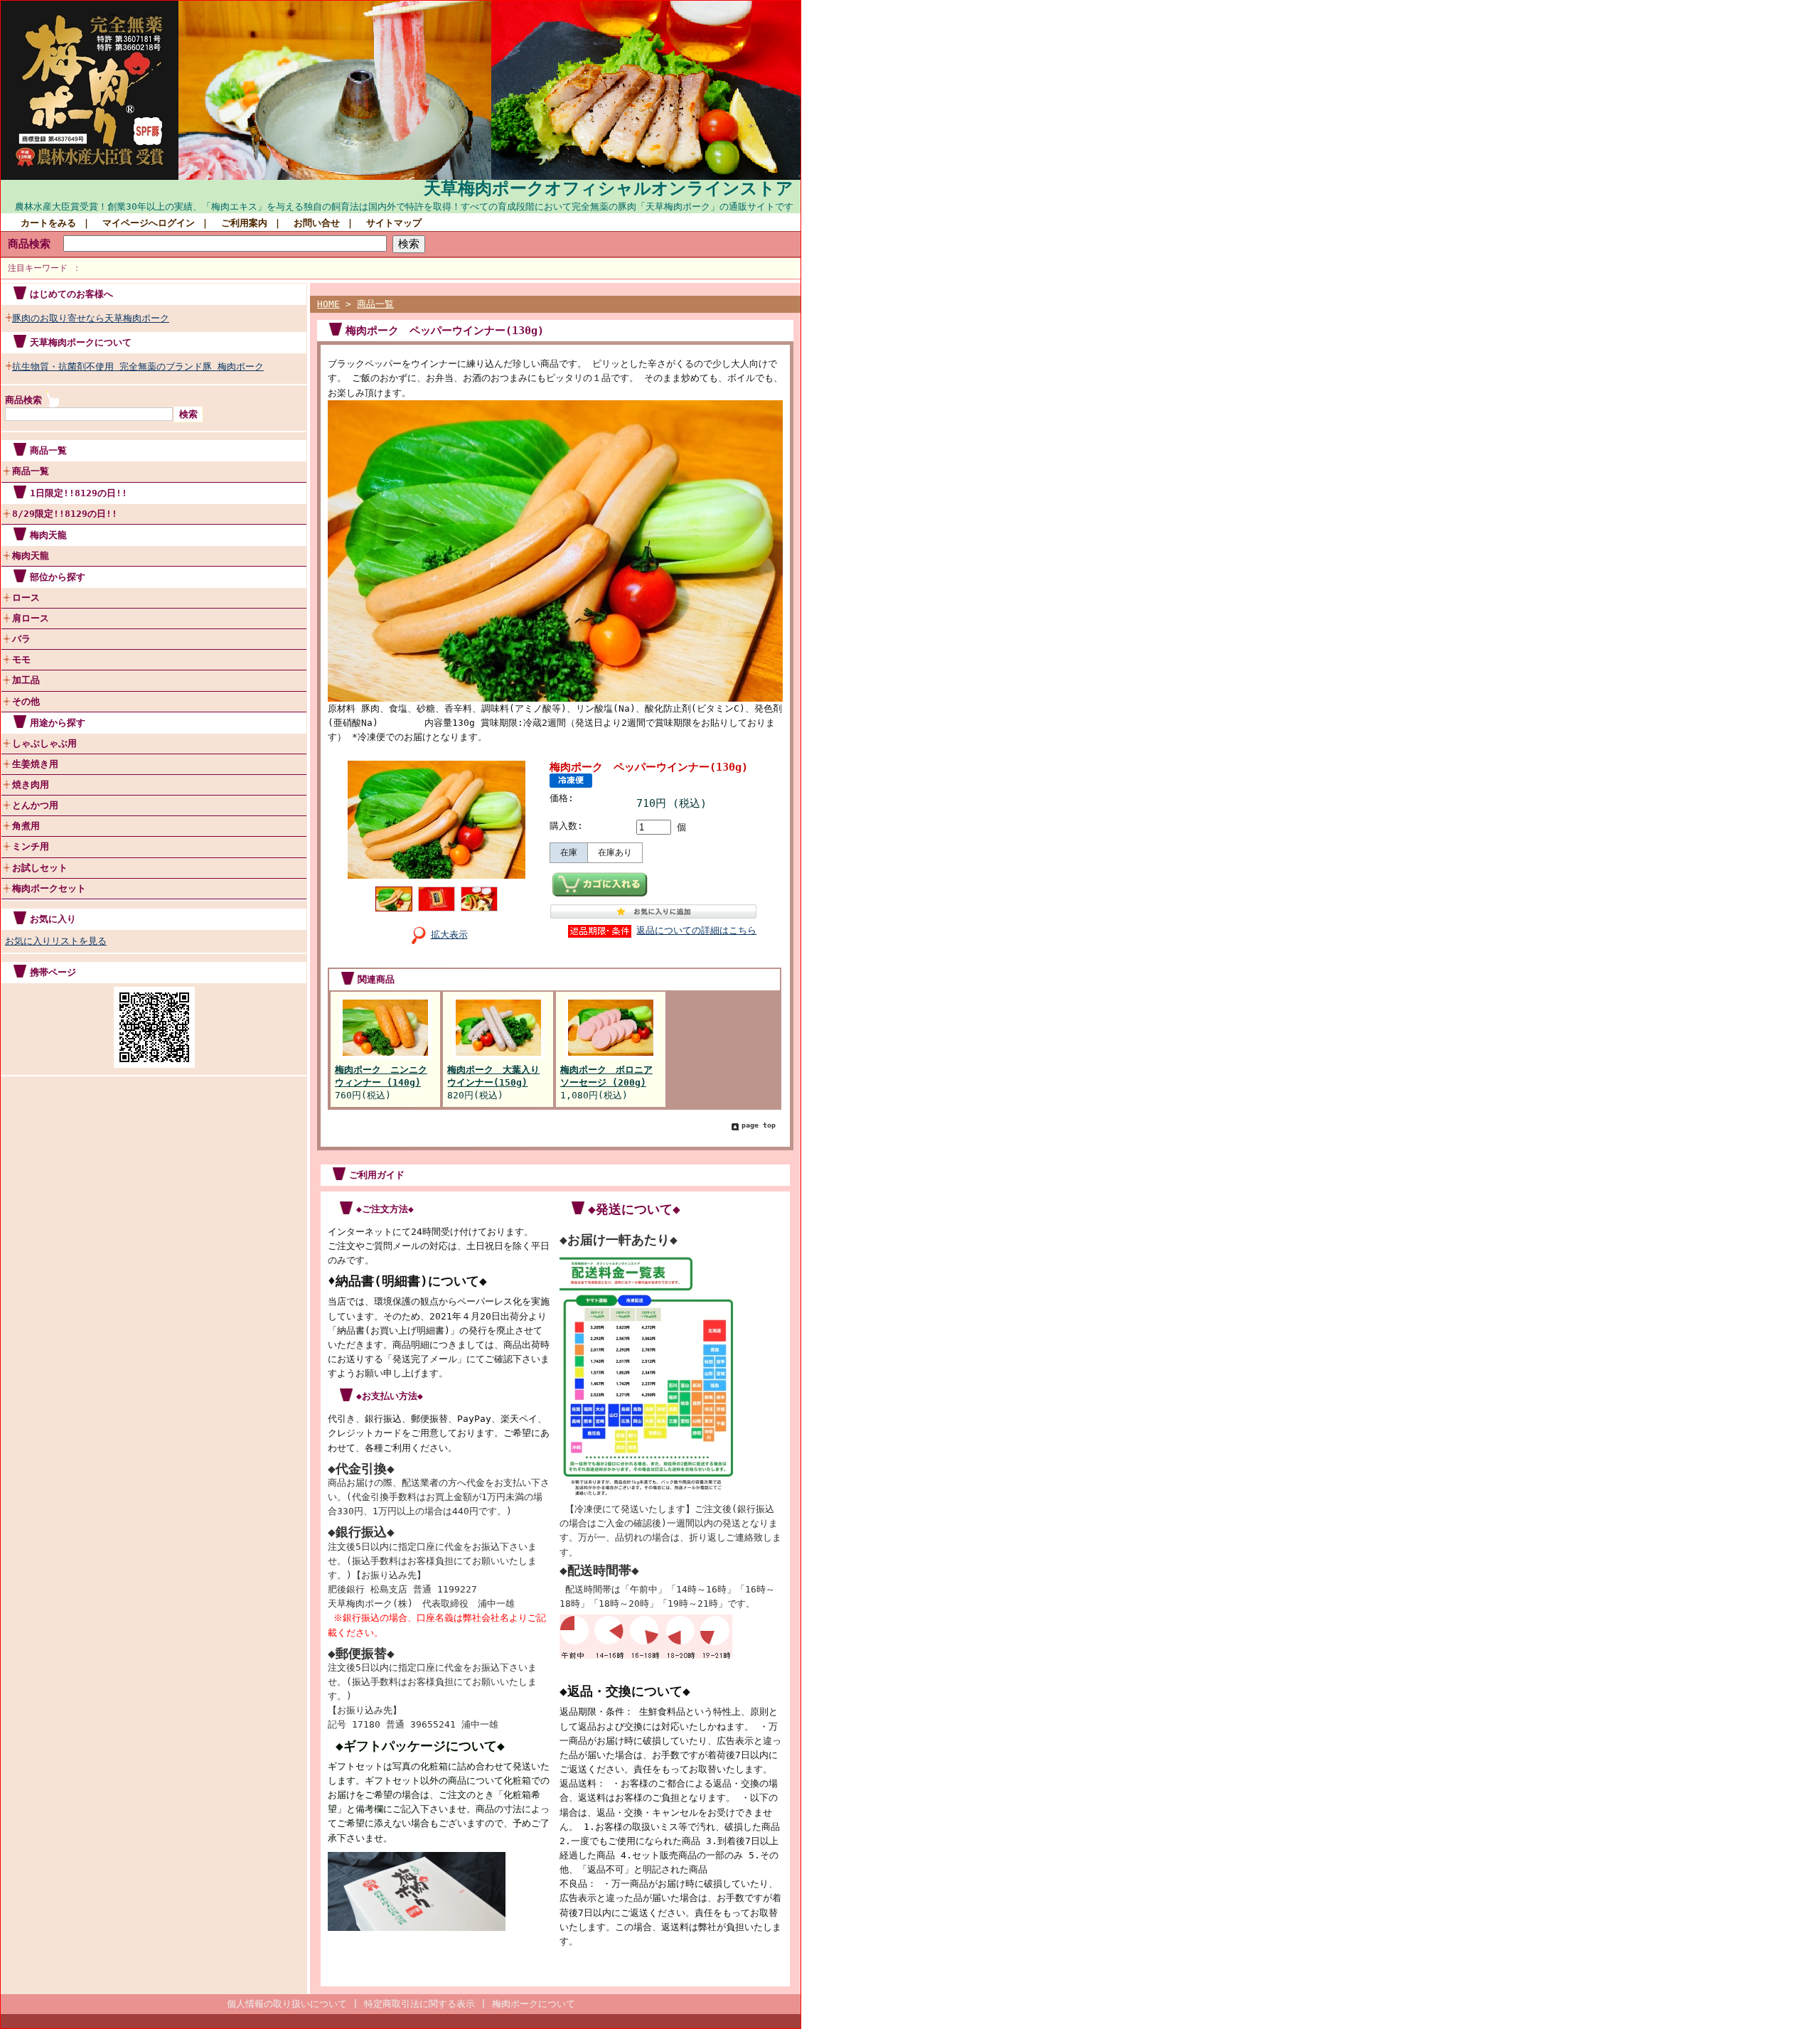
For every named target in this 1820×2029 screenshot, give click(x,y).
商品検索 (29, 243)
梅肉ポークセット (49, 888)
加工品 (26, 680)
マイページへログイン (149, 223)
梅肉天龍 (31, 556)
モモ (21, 659)
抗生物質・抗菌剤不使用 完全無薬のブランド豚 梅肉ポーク (138, 366)
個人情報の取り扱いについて (287, 2004)
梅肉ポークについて (534, 2004)
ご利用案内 (244, 223)
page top (759, 1125)
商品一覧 (31, 471)
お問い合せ (317, 223)
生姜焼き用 (35, 764)
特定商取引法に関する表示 (419, 2004)
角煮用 (26, 826)
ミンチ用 (31, 846)
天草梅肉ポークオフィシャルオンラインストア (609, 188)
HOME (328, 304)
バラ (21, 639)
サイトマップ (394, 223)
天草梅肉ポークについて (81, 342)
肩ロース (31, 618)
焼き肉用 (31, 785)
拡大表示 (449, 935)
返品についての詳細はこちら (696, 930)
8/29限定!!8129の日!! (65, 514)
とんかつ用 (35, 805)
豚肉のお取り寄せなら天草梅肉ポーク (91, 318)
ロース (26, 598)
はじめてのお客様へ (71, 294)
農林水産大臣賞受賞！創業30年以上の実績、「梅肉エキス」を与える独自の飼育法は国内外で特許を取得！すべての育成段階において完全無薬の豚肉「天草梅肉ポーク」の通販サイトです (404, 207)
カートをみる (48, 223)
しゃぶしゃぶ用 (44, 743)
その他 (26, 701)
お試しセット (40, 868)
